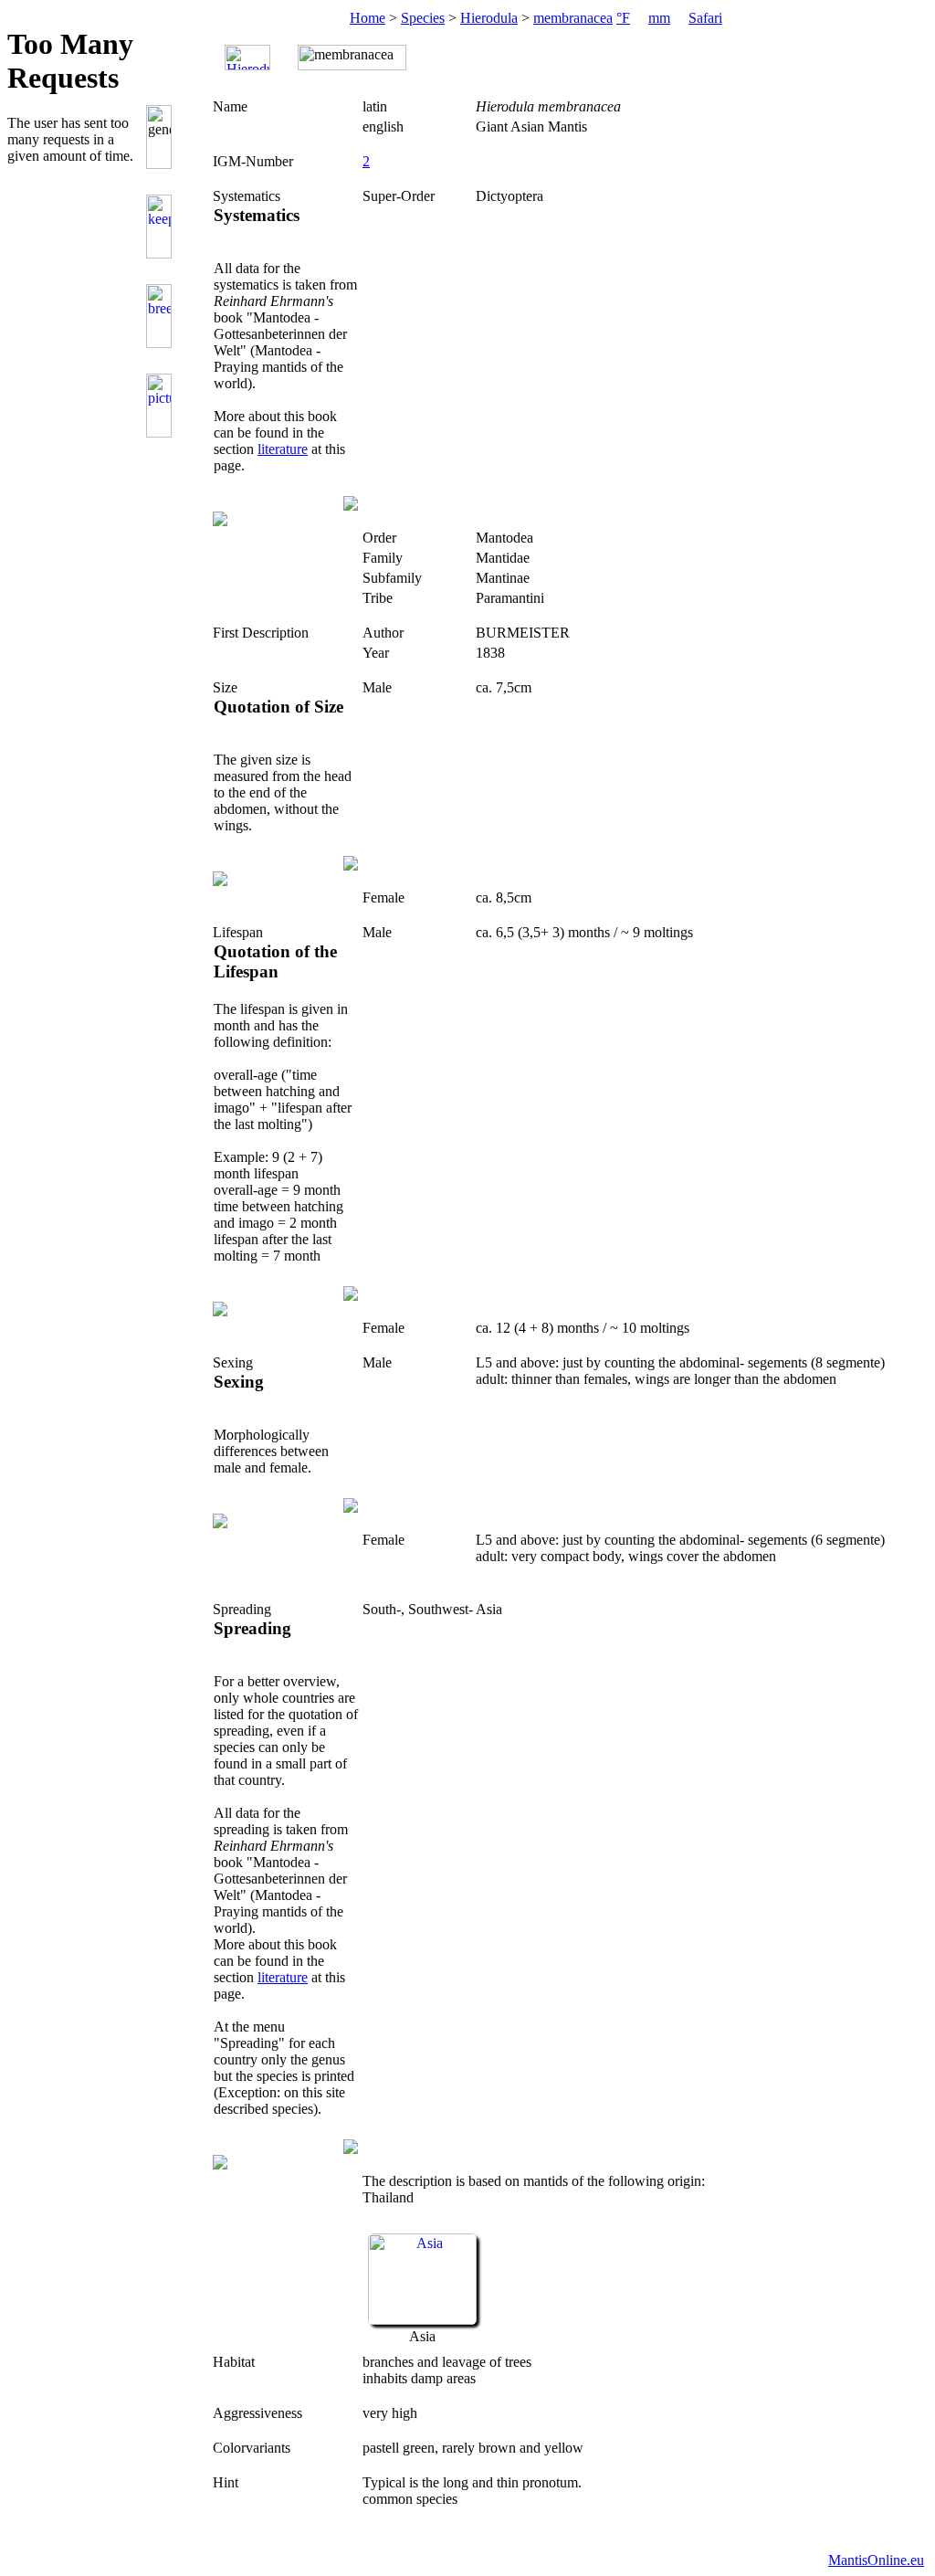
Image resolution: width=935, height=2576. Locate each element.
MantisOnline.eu (876, 2560)
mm (659, 18)
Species (423, 18)
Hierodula (489, 18)
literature (283, 449)
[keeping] (162, 227)
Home (368, 18)
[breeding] (162, 316)
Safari (705, 18)
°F (623, 18)
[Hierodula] (247, 58)
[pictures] (162, 406)
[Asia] (422, 2320)
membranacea (573, 18)
